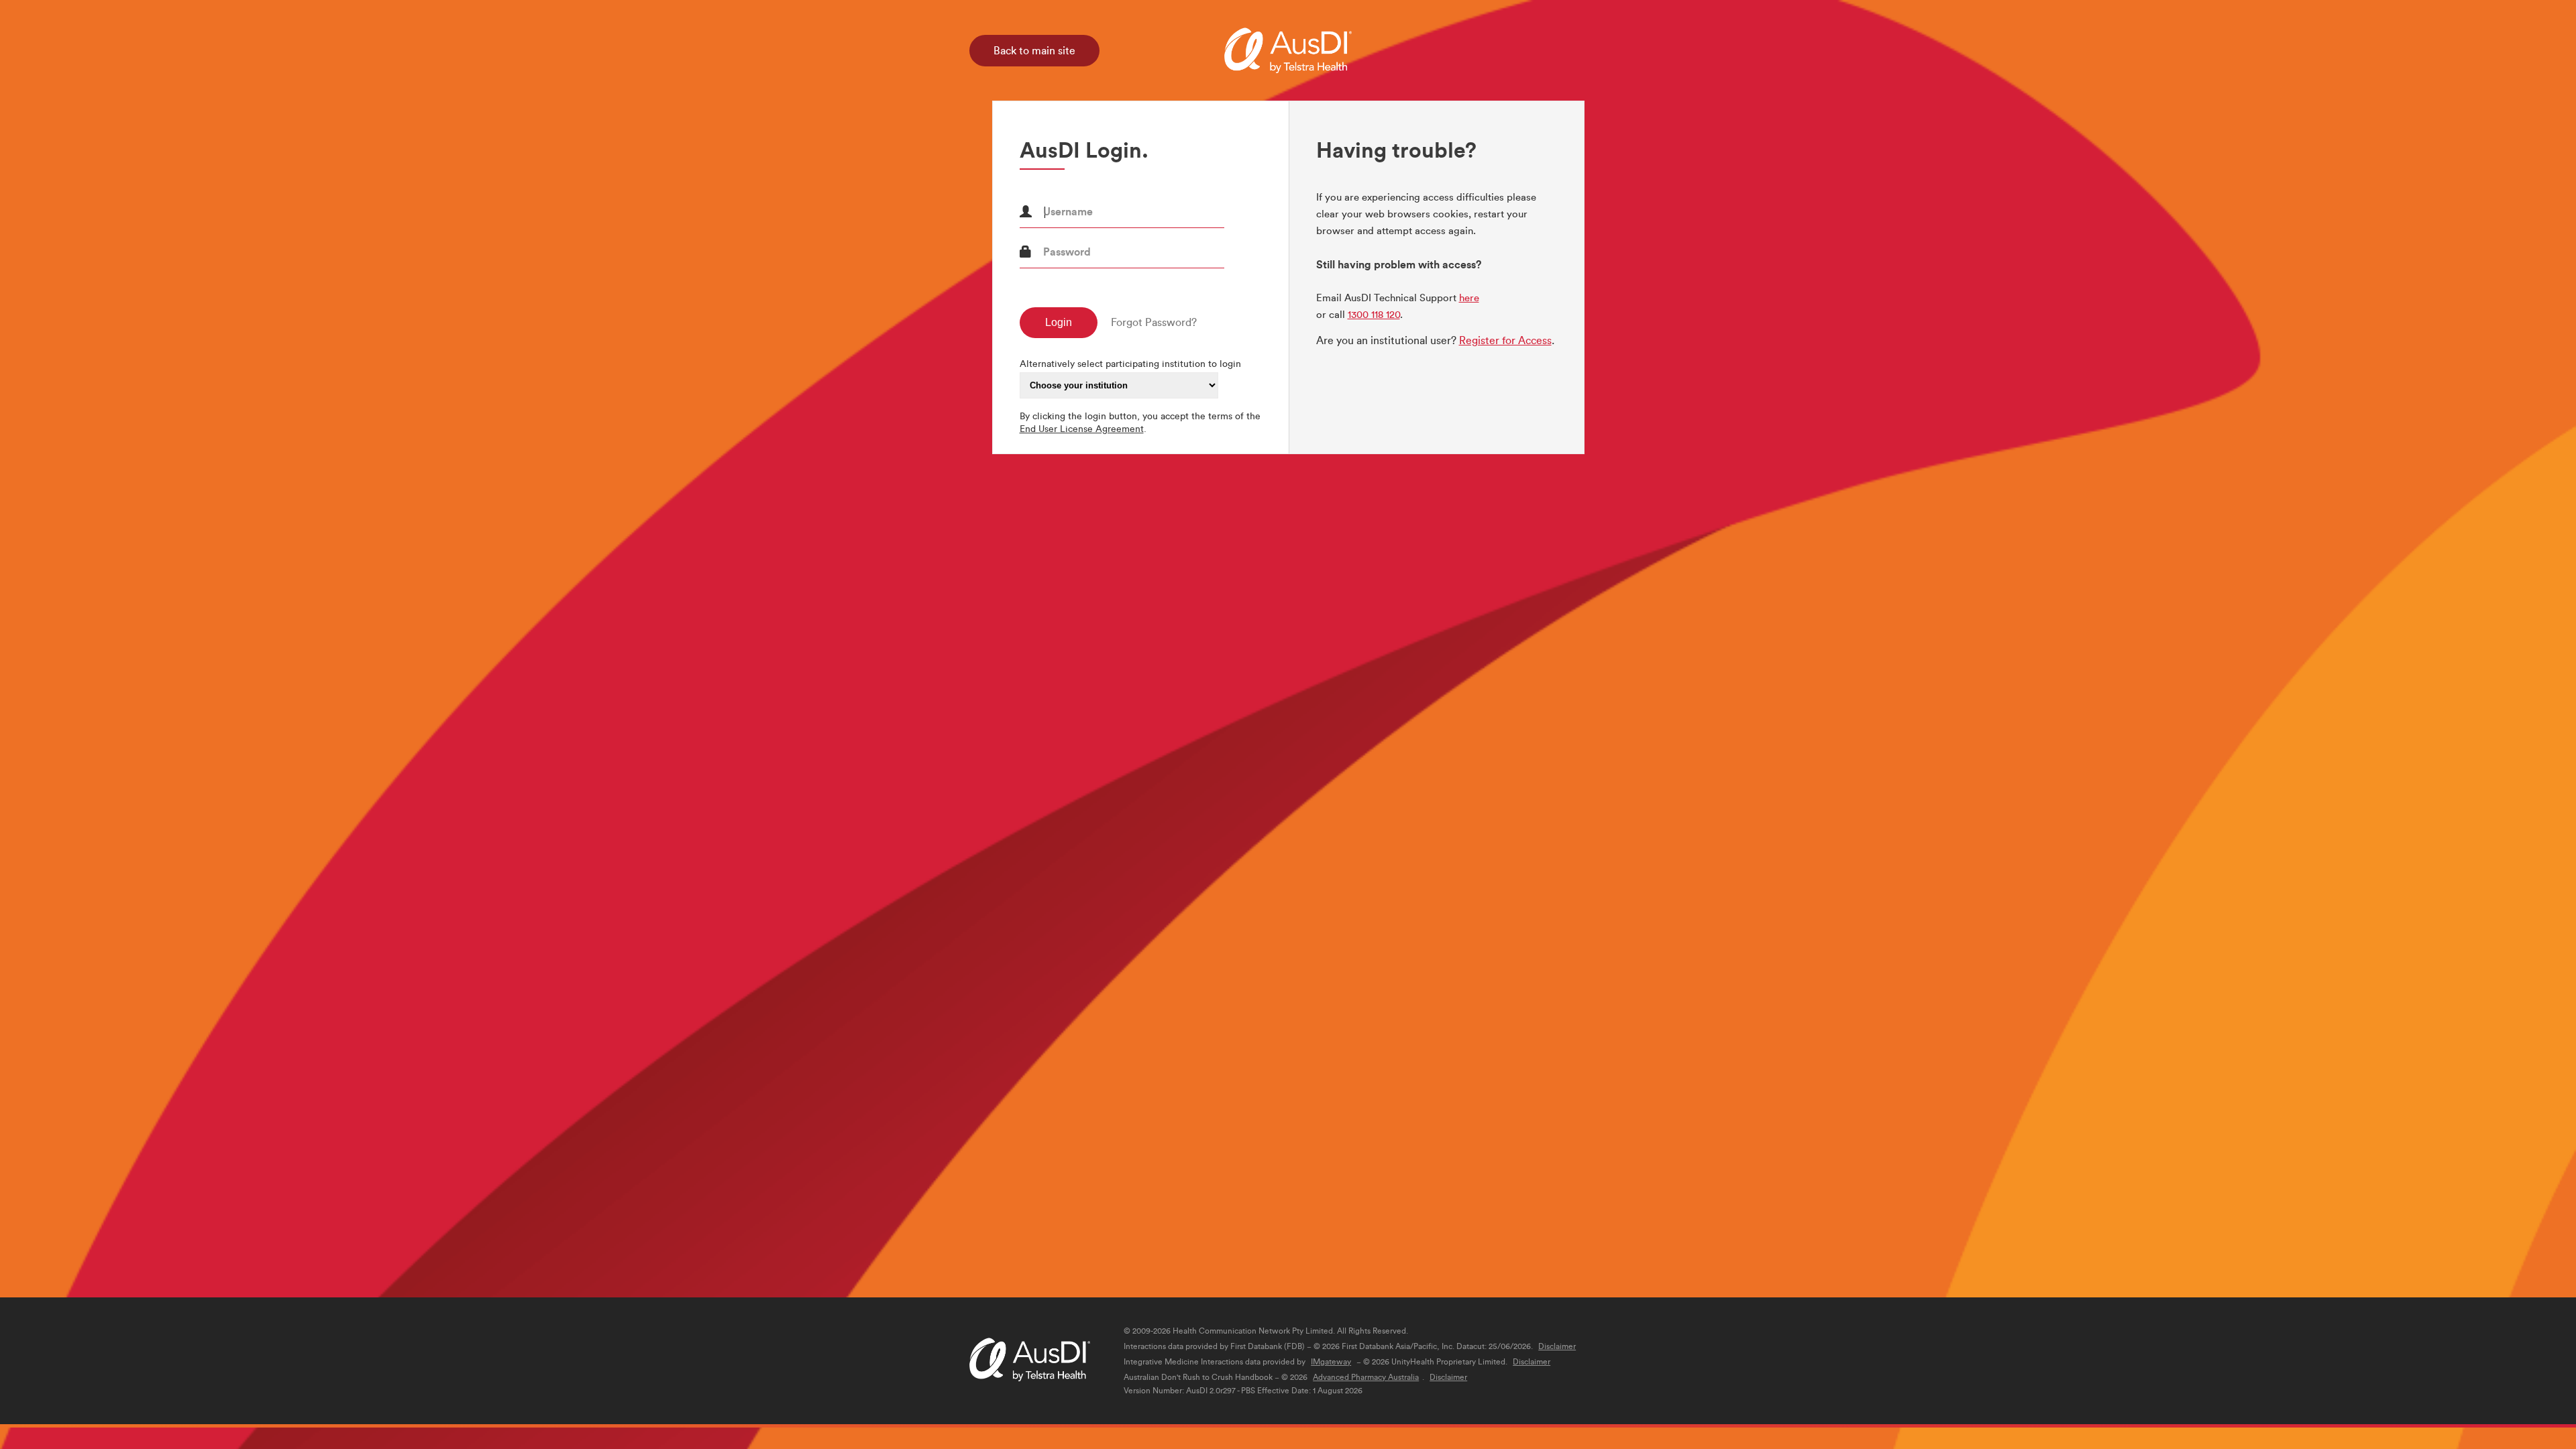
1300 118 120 (1374, 315)
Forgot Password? (1154, 322)
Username (1068, 211)
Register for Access (1505, 340)
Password (1067, 252)
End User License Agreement (1082, 429)
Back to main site (1034, 51)
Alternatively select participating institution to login (1130, 364)
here (1469, 298)
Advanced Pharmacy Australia (1366, 1377)
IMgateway (1331, 1362)
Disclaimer (1557, 1346)
